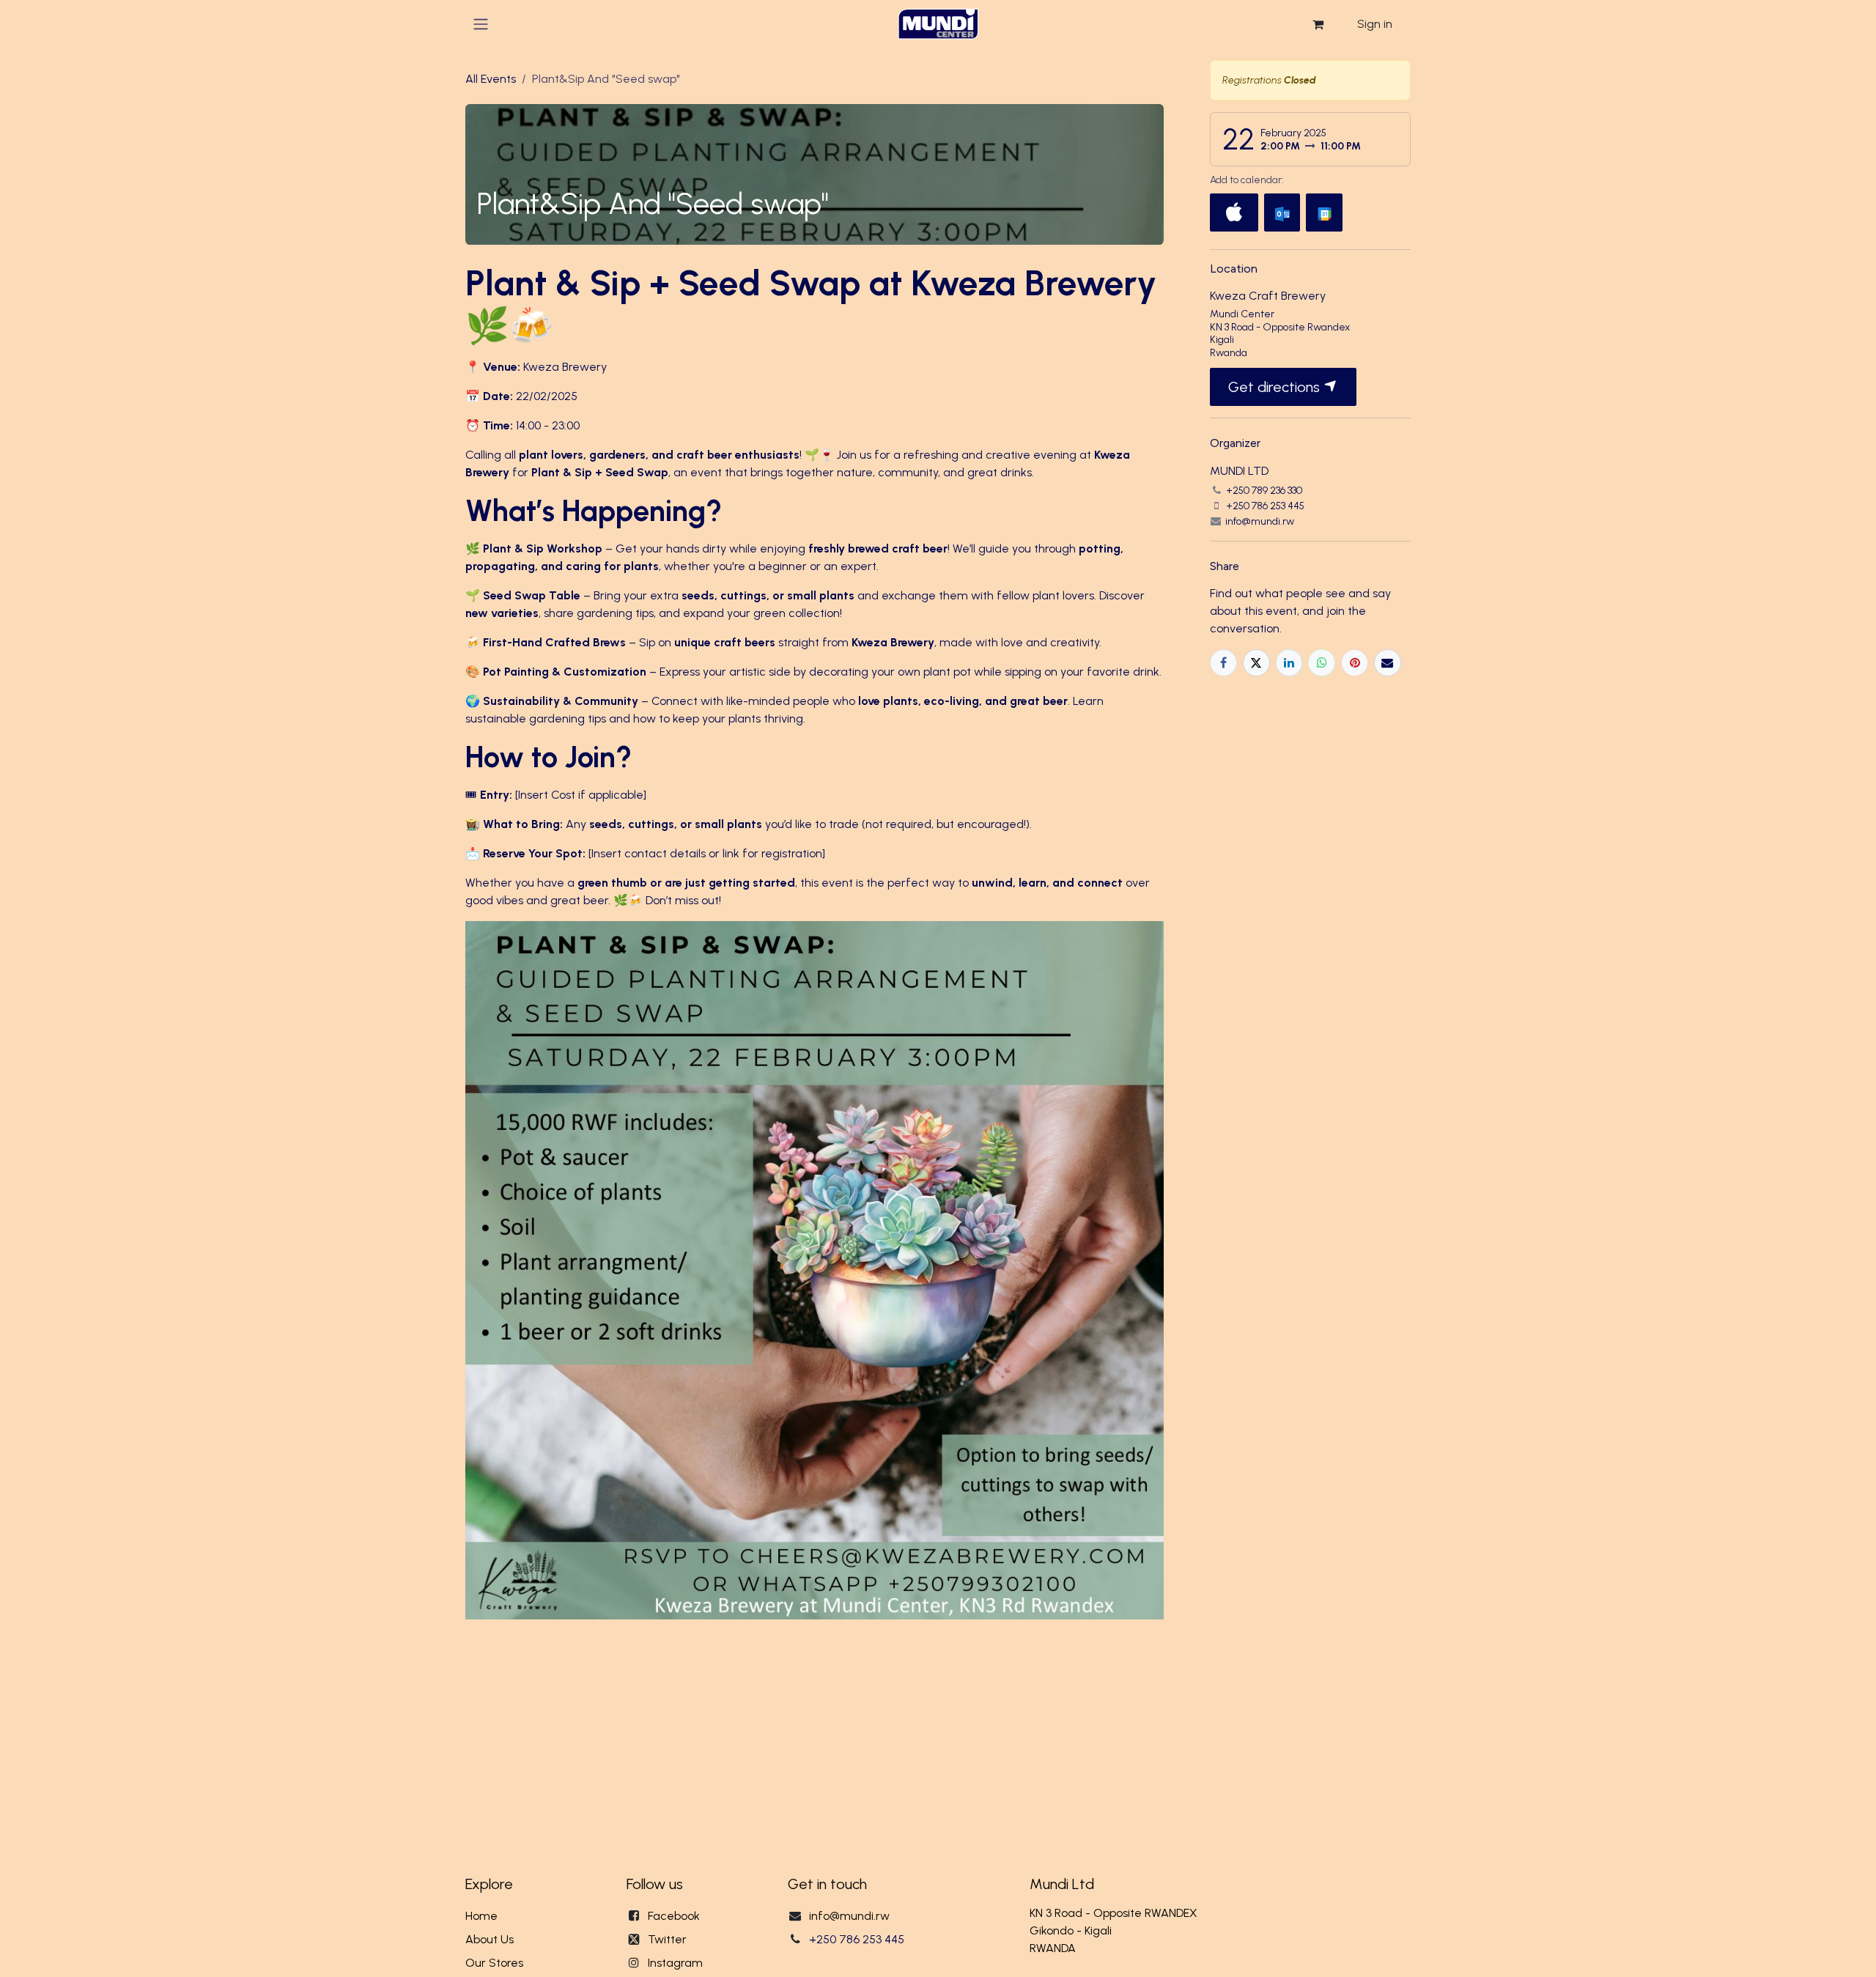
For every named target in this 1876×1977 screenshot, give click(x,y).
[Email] (1388, 663)
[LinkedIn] (1289, 663)
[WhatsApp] (1322, 663)
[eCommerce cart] (1318, 24)
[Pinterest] (1355, 663)
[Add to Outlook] (1282, 213)
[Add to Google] (1324, 213)
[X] (1256, 663)
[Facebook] (1223, 663)
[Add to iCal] (1234, 213)
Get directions (1276, 387)
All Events (491, 79)
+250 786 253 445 (857, 1939)
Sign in (1375, 24)
